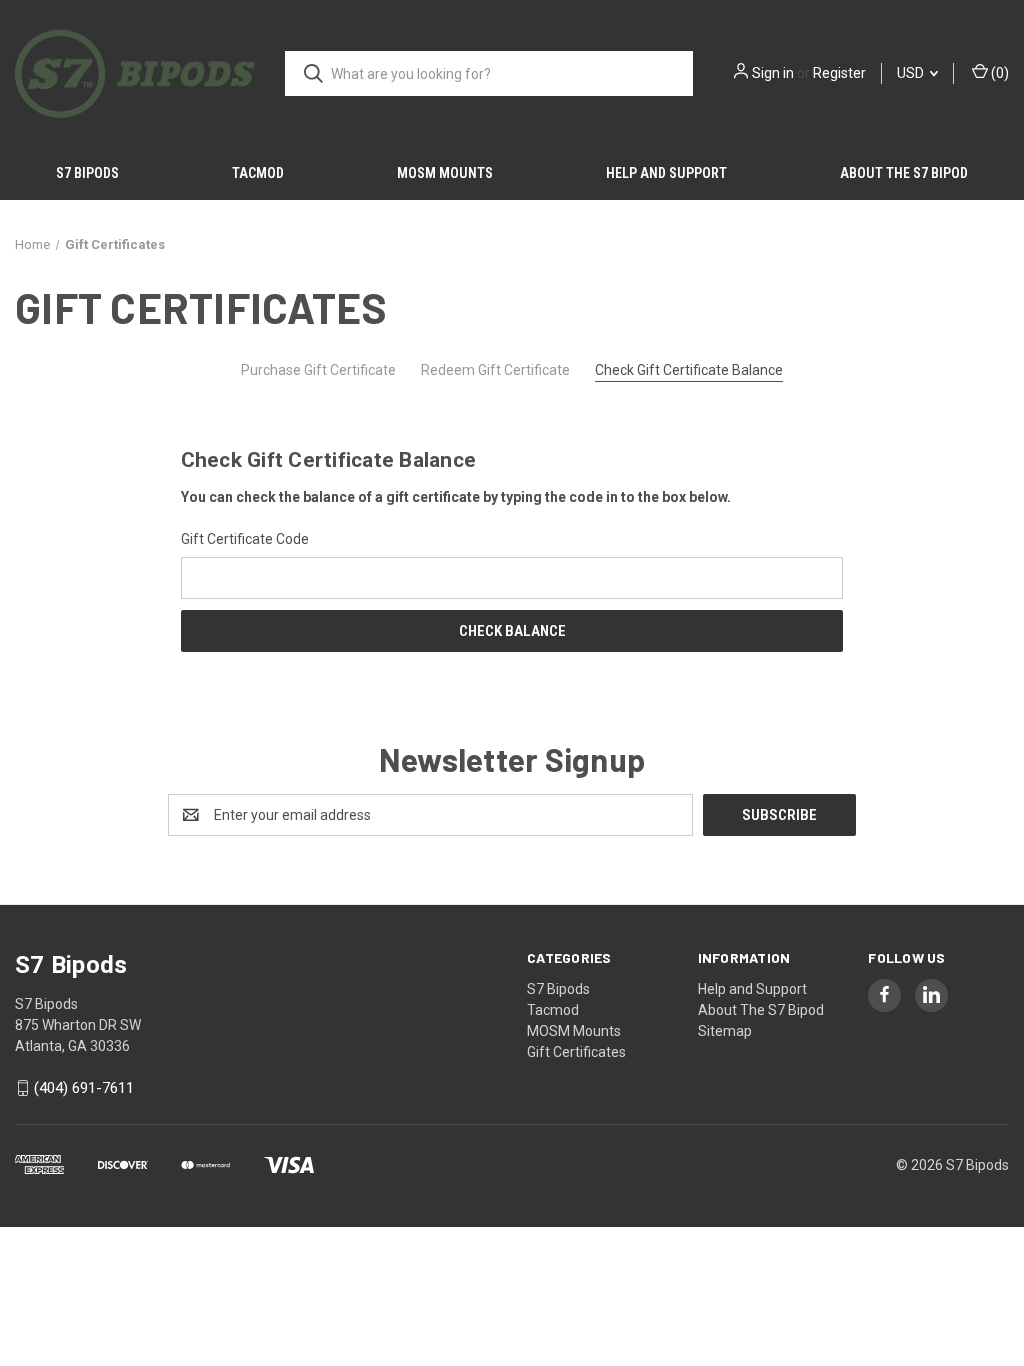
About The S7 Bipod (904, 173)
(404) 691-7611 (84, 1088)
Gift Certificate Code (245, 539)
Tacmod (258, 173)
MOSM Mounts (445, 173)
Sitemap (725, 1031)
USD (912, 73)
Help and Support (666, 173)
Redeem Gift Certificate (495, 370)
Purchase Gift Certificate (318, 370)
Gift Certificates (576, 1052)
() (998, 73)
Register (839, 73)
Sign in (773, 73)
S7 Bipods (87, 173)
